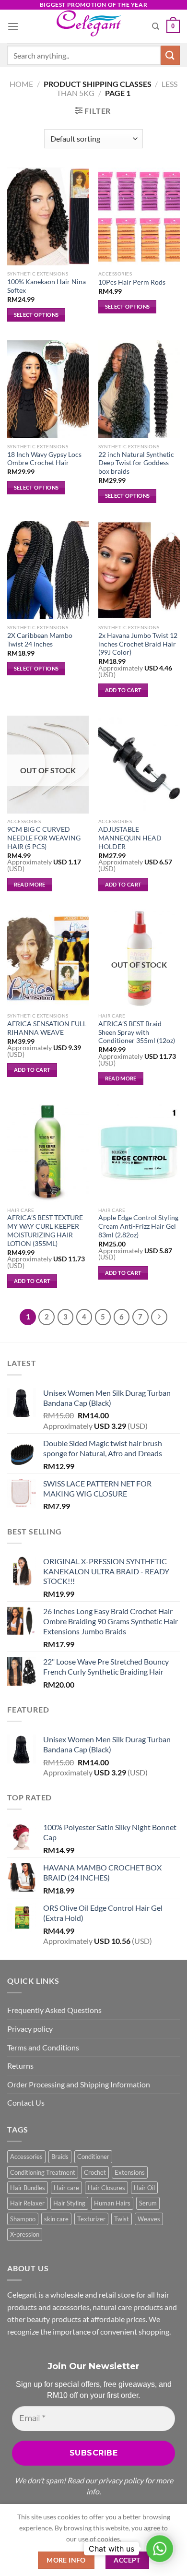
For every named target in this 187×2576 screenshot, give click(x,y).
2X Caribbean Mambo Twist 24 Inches (40, 640)
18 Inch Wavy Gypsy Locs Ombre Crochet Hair (44, 459)
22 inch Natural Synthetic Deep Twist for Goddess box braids (136, 463)
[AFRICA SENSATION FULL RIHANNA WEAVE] (48, 959)
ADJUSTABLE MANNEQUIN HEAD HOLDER (130, 838)
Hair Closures (106, 2188)
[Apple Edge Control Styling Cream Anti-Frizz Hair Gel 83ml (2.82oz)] (139, 1153)
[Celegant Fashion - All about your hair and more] (94, 26)
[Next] (159, 1317)
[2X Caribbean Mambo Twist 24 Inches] (48, 570)
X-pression (25, 2234)
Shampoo (23, 2219)
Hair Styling (69, 2203)
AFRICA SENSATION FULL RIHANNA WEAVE (47, 1028)
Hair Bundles (28, 2188)
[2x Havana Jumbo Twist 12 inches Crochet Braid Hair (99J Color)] (139, 570)
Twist (122, 2219)
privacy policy (121, 2480)
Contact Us (26, 2103)
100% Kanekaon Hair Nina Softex (47, 286)
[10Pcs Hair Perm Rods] (139, 216)
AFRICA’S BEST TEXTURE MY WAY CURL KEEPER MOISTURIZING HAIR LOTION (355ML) (45, 1230)
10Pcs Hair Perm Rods (132, 282)
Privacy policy (30, 2029)
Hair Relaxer (27, 2203)
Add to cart (123, 690)
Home (21, 84)
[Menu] (13, 26)
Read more (30, 884)
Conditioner (93, 2157)
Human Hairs (112, 2203)
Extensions (130, 2172)
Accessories (26, 2157)
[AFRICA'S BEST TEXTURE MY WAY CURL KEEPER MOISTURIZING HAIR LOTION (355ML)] (48, 1153)
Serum (148, 2203)
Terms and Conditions (43, 2047)
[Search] (156, 26)
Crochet (95, 2172)
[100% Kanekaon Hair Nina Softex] (48, 216)
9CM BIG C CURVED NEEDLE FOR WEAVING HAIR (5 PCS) (44, 838)
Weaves (149, 2219)
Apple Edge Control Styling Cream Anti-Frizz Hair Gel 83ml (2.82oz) (138, 1226)
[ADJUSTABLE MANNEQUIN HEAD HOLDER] (139, 765)
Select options (36, 315)
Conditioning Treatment (43, 2172)
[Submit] (170, 55)
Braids (60, 2157)
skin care (56, 2219)
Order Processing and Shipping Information (79, 2084)
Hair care (66, 2188)
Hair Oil (144, 2188)
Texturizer (91, 2219)
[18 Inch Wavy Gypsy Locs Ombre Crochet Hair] (48, 389)
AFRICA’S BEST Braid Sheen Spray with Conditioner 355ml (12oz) (137, 1032)
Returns (20, 2066)
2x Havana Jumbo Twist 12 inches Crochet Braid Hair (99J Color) (138, 644)
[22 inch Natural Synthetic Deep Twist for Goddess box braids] (139, 389)
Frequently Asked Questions (54, 2010)
